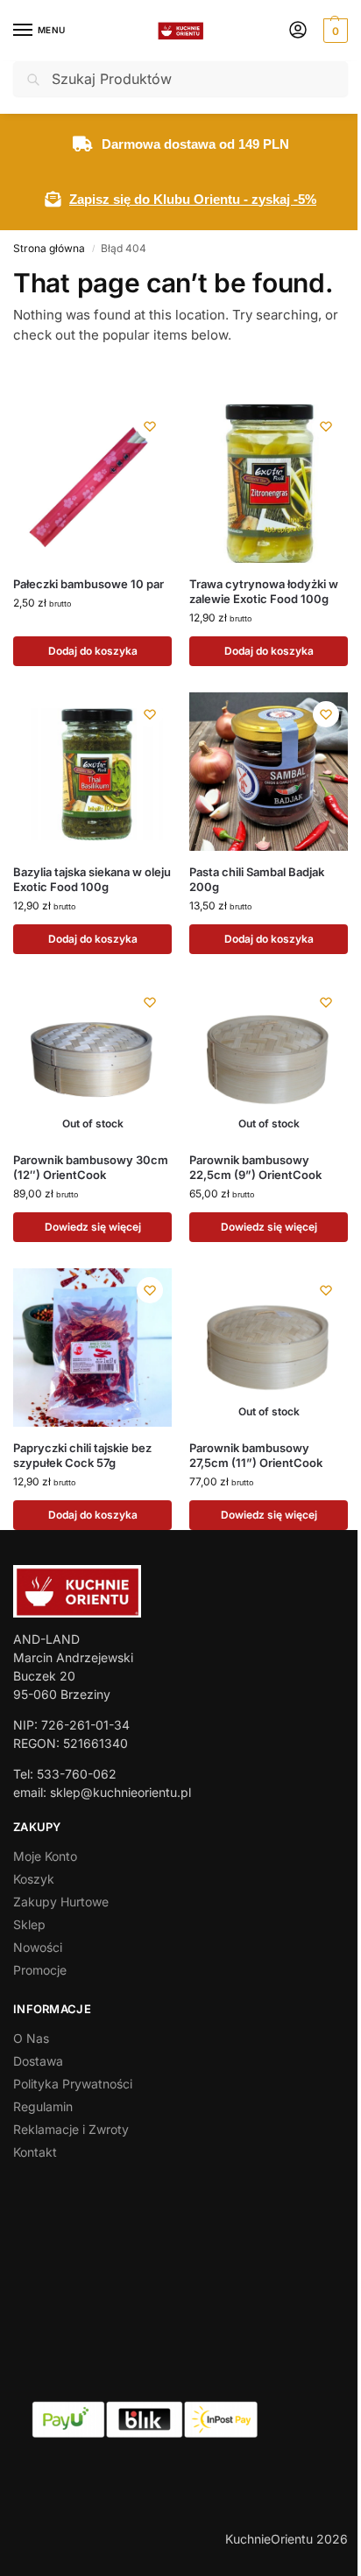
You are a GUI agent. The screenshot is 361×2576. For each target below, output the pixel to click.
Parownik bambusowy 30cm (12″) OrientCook (91, 1167)
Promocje (40, 1970)
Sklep (29, 1924)
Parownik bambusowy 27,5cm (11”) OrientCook (256, 1455)
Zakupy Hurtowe (61, 1902)
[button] (333, 31)
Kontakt (35, 2152)
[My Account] (298, 31)
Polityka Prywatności (73, 2084)
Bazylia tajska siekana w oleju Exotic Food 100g (92, 879)
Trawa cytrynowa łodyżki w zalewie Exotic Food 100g (264, 591)
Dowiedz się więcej (93, 1227)
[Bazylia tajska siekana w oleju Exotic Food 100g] (92, 772)
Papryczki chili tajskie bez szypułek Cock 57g (82, 1455)
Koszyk (34, 1879)
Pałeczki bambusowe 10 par (88, 584)
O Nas (31, 2038)
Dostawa (38, 2061)
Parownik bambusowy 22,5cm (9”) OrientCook (255, 1167)
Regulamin (43, 2106)
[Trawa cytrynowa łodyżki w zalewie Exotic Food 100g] (269, 484)
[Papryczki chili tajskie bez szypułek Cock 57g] (92, 1348)
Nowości (38, 1947)
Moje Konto (45, 1856)
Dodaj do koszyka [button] (93, 651)
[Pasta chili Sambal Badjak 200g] (269, 772)
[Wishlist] (150, 426)
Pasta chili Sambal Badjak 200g (257, 879)
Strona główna (49, 248)
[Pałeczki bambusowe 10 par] (92, 484)
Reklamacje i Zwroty (71, 2129)
